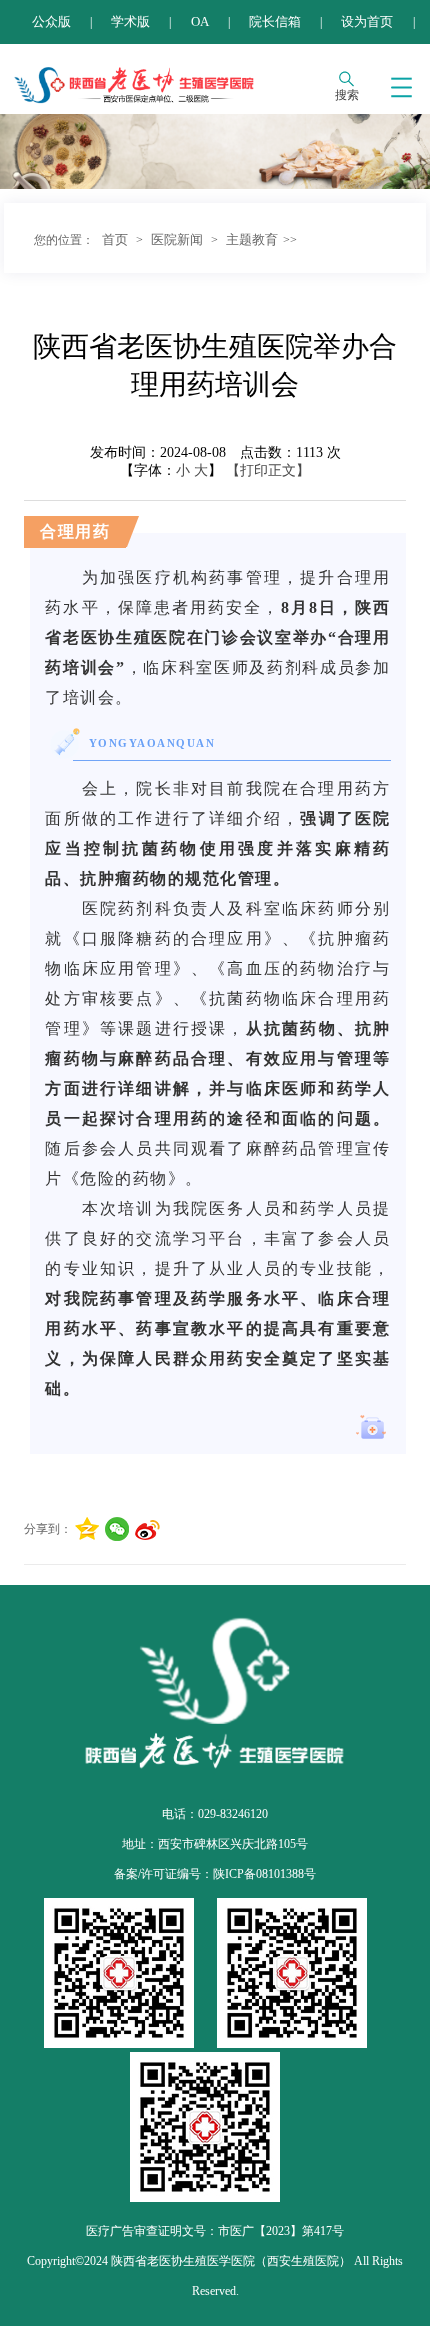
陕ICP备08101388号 (264, 1874)
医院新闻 (177, 239)
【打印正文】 (268, 470)
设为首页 (367, 21)
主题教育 (252, 239)
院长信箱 (275, 21)
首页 (115, 239)
